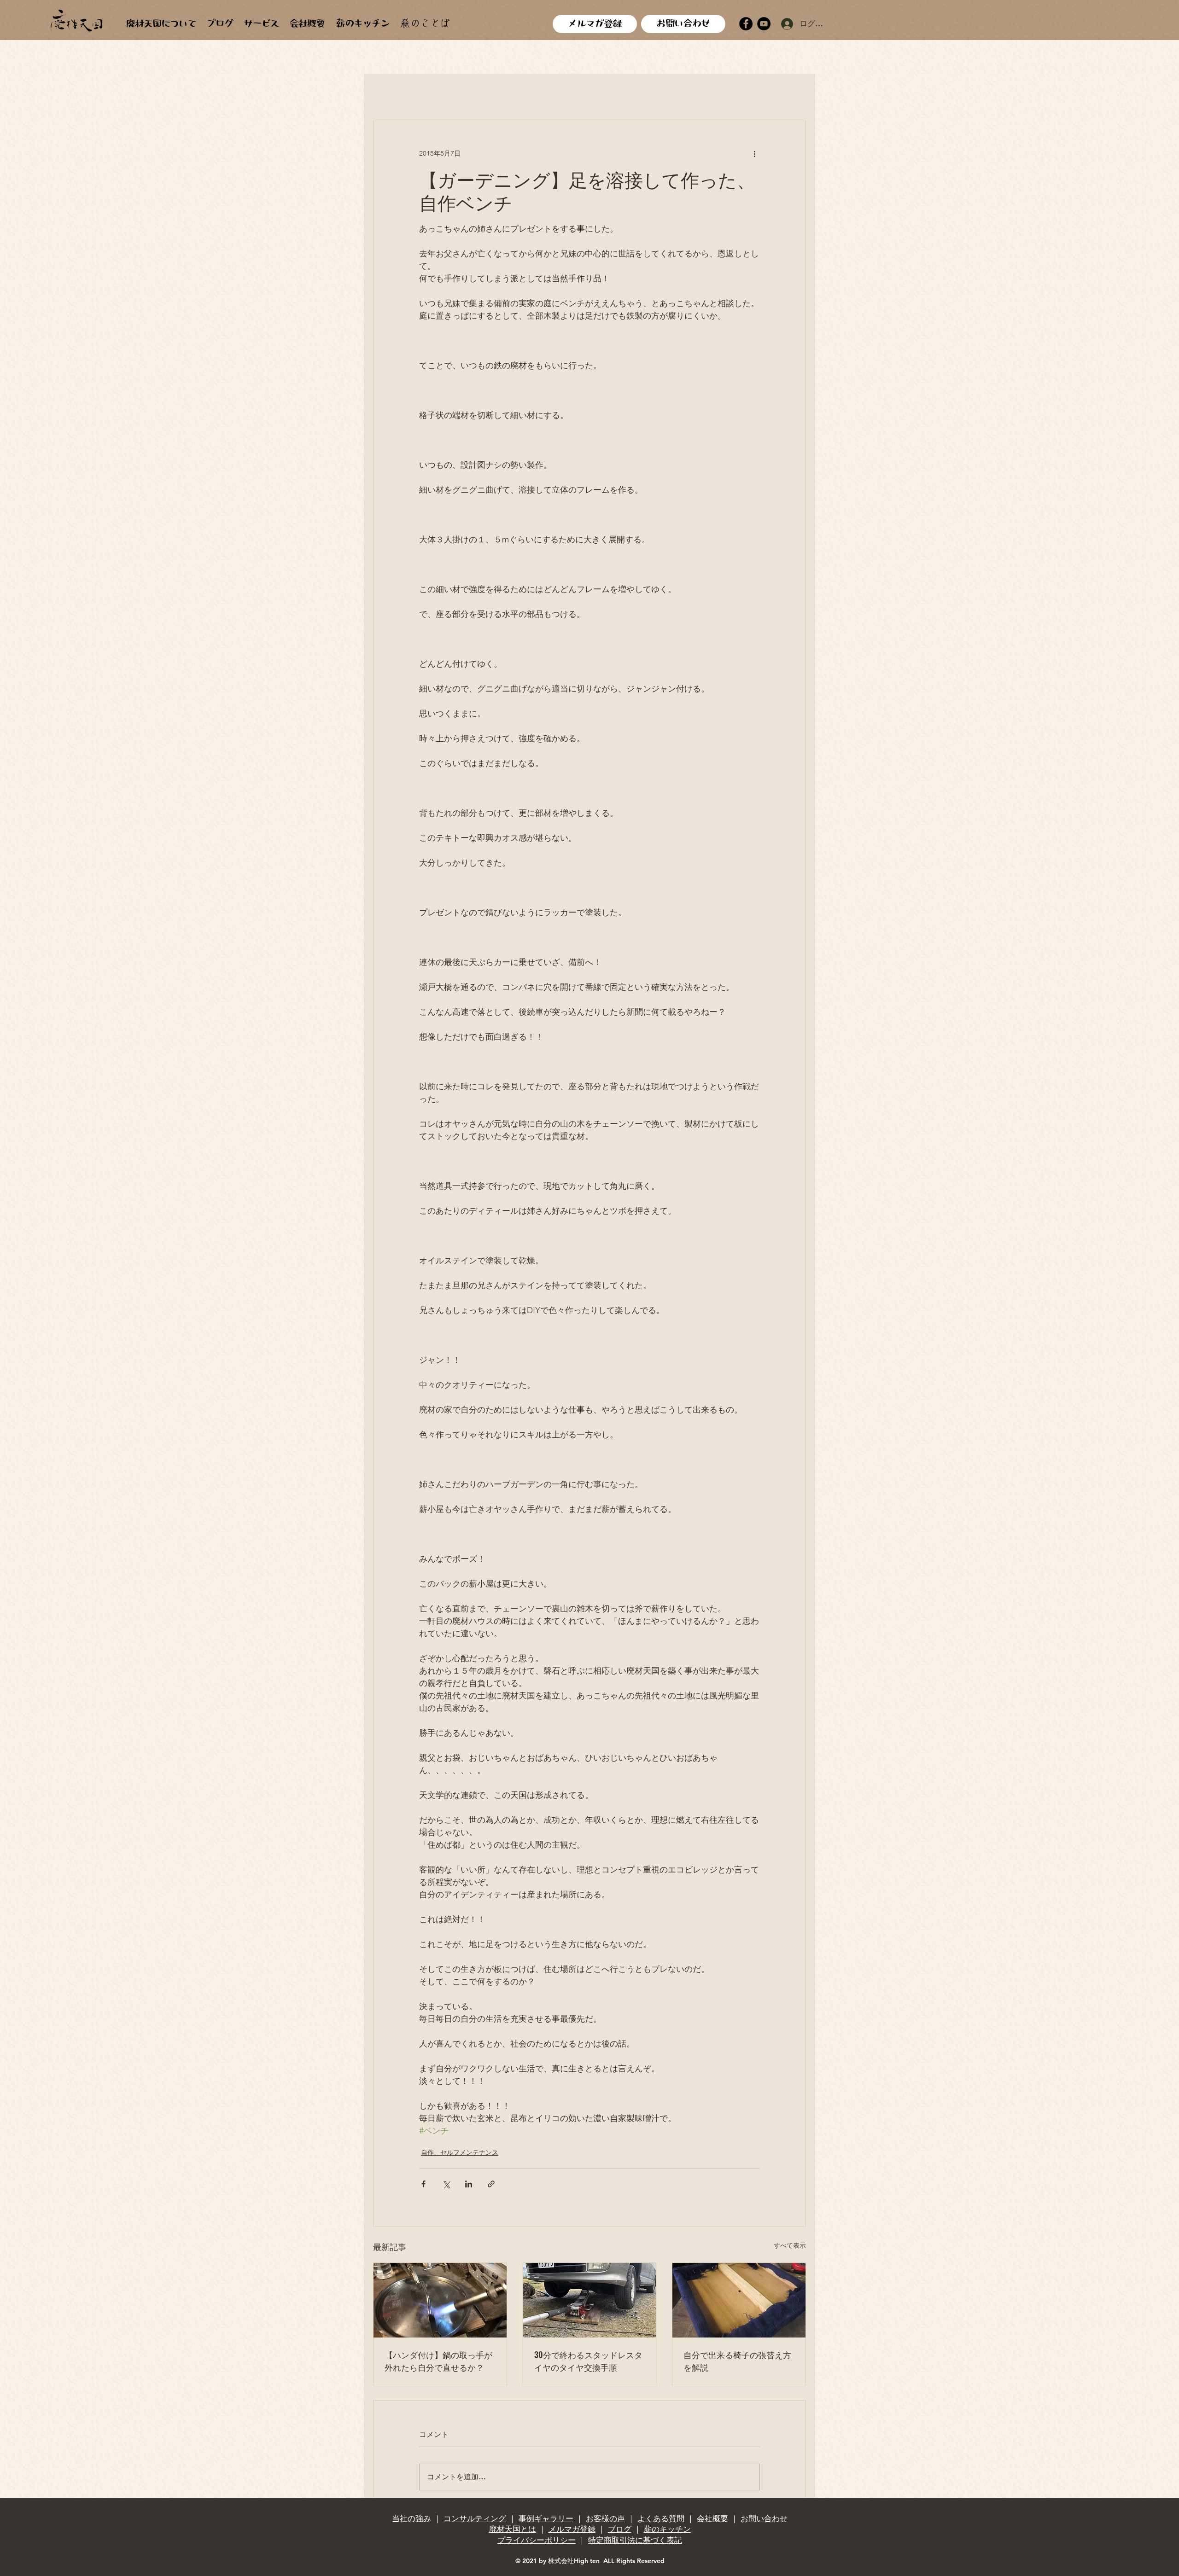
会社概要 (712, 2518)
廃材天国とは (513, 2529)
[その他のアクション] (754, 153)
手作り (542, 92)
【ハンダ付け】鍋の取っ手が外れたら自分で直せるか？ (438, 2361)
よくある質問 (661, 2518)
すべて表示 (790, 2245)
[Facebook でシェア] (423, 2184)
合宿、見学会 (630, 92)
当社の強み (411, 2518)
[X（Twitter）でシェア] (446, 2184)
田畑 (580, 92)
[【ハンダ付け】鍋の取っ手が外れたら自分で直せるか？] (440, 2300)
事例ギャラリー (546, 2518)
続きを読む (749, 92)
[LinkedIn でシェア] (469, 2184)
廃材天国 (496, 92)
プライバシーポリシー (537, 2540)
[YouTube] (764, 24)
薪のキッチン (667, 2529)
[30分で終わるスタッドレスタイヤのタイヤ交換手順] (590, 2300)
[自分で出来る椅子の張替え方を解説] (739, 2300)
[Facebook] (746, 24)
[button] (794, 92)
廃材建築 (446, 92)
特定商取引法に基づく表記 (635, 2540)
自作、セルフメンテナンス (460, 2152)
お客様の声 (605, 2518)
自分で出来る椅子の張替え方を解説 (737, 2361)
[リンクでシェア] (491, 2184)
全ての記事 (393, 92)
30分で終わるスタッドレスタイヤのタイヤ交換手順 (588, 2361)
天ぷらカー (691, 92)
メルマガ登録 (572, 2529)
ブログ (620, 2529)
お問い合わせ (764, 2518)
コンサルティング (475, 2518)
